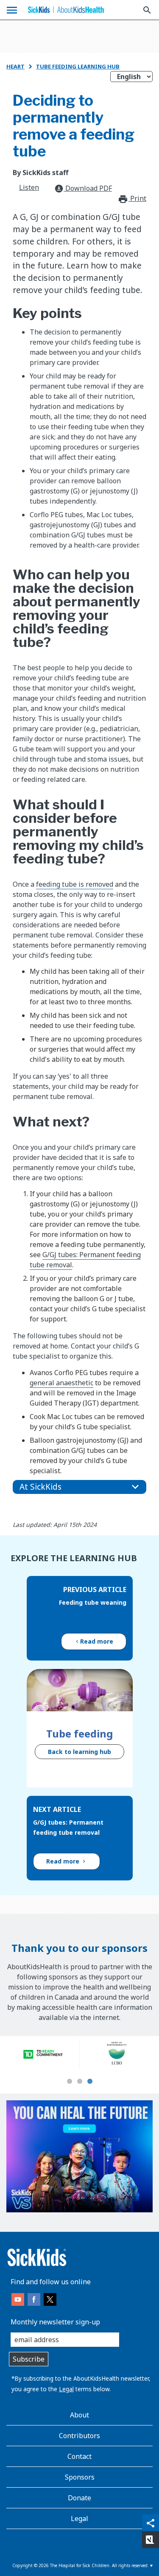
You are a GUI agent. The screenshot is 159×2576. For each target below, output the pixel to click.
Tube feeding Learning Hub (78, 66)
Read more (97, 1641)
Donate (79, 2498)
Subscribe (29, 2359)
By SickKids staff (40, 173)
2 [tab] (80, 2082)
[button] (79, 1487)
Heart (15, 66)
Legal (66, 2389)
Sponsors (80, 2477)
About (79, 2415)
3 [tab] (90, 2082)
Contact (79, 2456)
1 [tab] (70, 2082)
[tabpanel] (43, 2054)
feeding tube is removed (75, 884)
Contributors (79, 2436)
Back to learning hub (79, 1752)
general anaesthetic (61, 1383)
